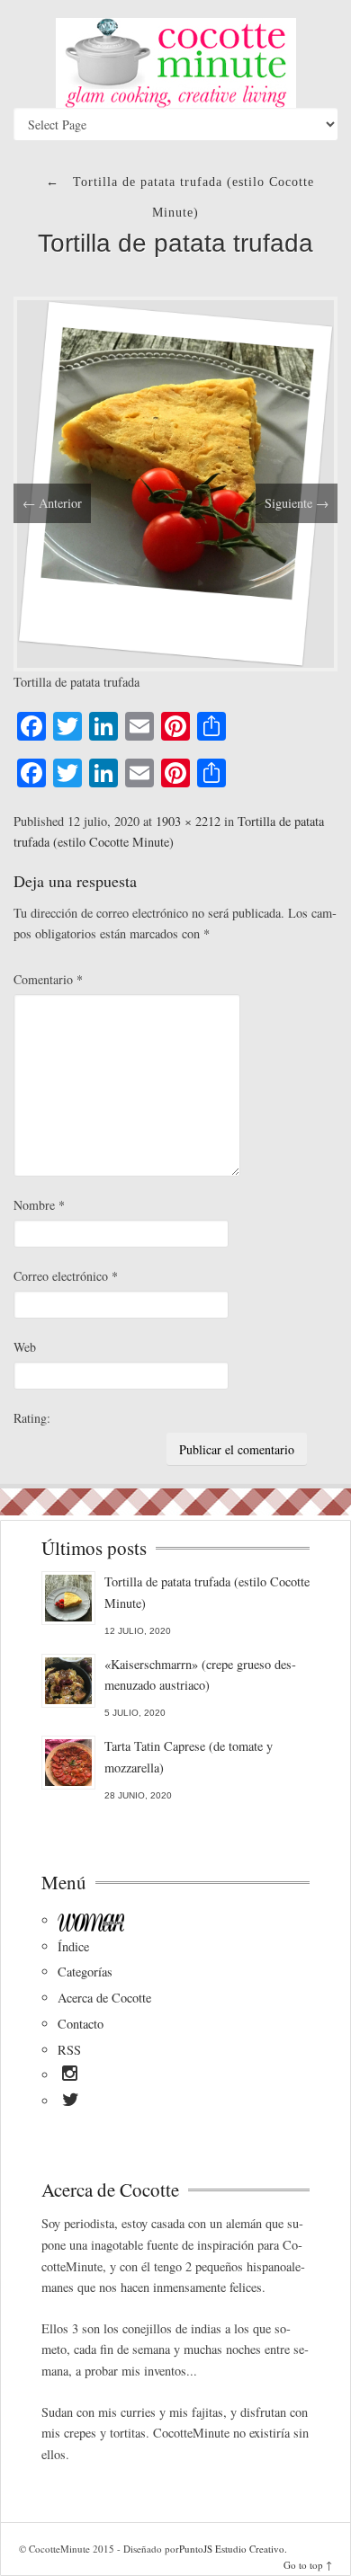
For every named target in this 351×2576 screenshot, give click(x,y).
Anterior (52, 503)
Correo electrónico (66, 1276)
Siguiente (297, 503)
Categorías (85, 1972)
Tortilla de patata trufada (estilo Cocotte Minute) (207, 1592)
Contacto (81, 2024)
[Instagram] (70, 2076)
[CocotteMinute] (175, 63)
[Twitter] (71, 2102)
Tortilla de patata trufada (175, 243)
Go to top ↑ (308, 2565)
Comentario (48, 979)
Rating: (32, 1418)
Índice (73, 1946)
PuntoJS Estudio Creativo (232, 2549)
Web (25, 1347)
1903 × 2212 (188, 821)
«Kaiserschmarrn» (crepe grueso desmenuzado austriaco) (200, 1675)
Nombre (39, 1205)
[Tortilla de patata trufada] (175, 481)
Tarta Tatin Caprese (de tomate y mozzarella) (189, 1757)
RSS (69, 2050)
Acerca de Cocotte (104, 1998)
